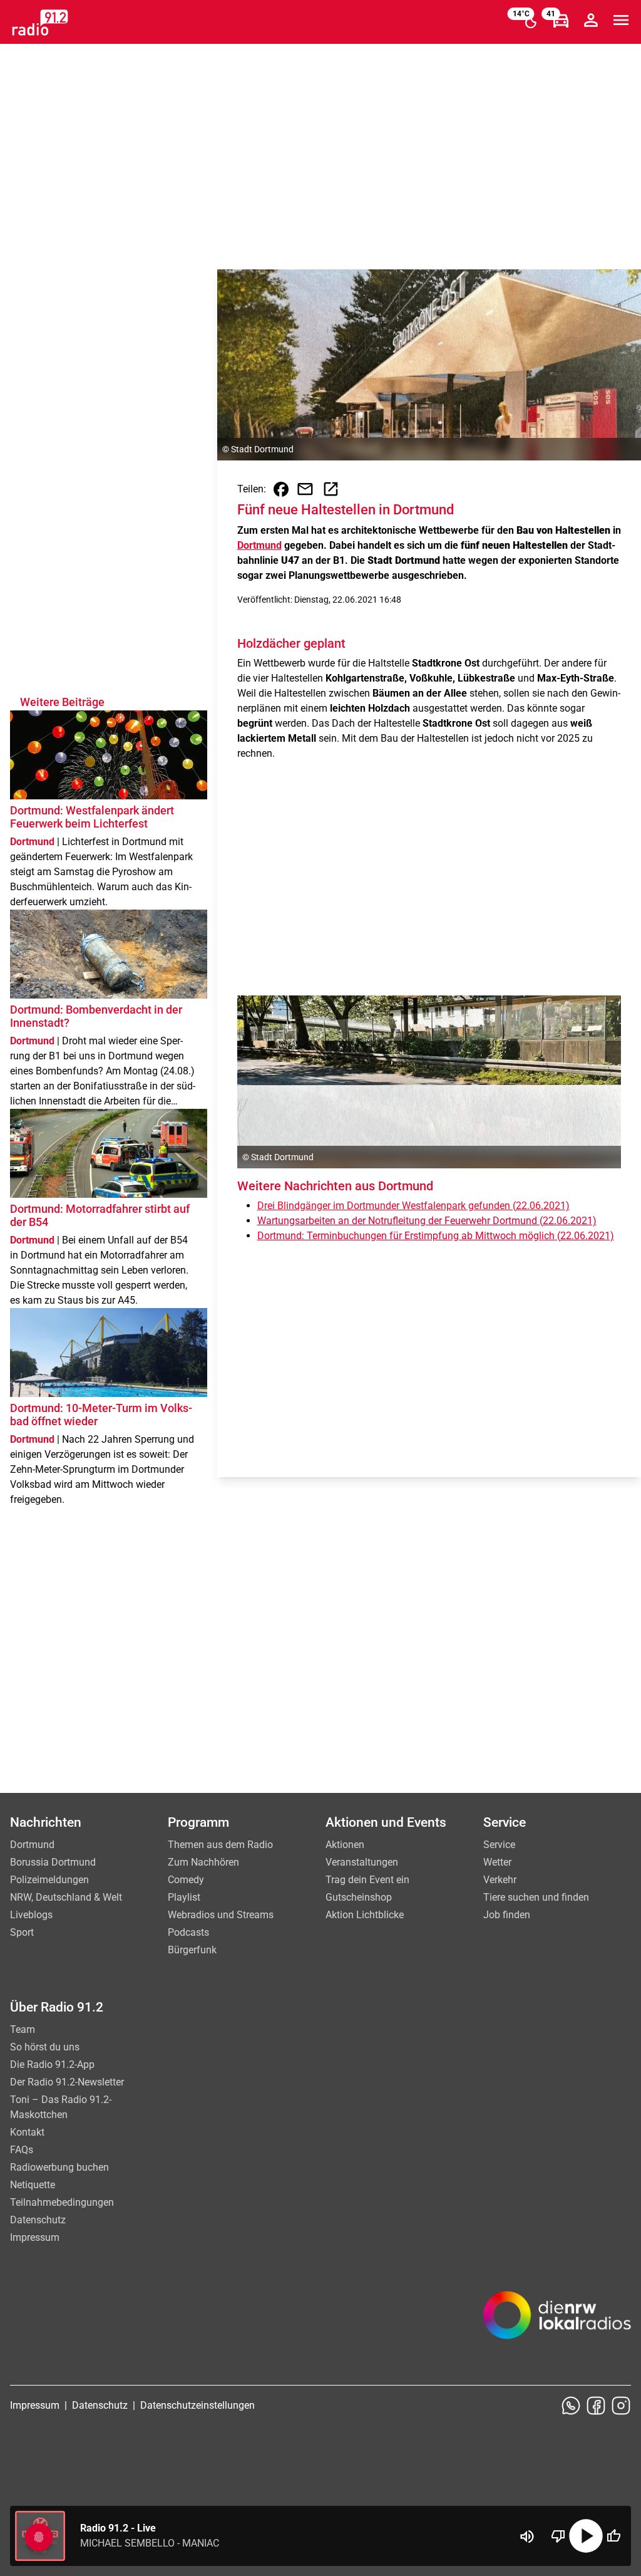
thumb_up (613, 2536)
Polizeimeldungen (49, 1880)
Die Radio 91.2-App (52, 2064)
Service (499, 1845)
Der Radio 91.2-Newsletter (67, 2082)
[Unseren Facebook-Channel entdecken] (596, 2406)
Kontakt (27, 2132)
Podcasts (188, 1932)
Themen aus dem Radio (220, 1845)
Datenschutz (38, 2220)
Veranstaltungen (362, 1862)
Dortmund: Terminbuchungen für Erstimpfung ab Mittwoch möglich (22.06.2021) (436, 1236)
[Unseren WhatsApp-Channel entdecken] (571, 2406)
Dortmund (259, 545)
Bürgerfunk (192, 1950)
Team (23, 2029)
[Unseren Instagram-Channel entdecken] (621, 2406)
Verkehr (500, 1880)
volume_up (527, 2537)
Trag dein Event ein (367, 1880)
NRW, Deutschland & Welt (66, 1897)
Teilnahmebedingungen (62, 2202)
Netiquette (33, 2185)
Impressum (35, 2237)
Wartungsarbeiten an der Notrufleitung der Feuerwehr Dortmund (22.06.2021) (427, 1221)
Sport (22, 1932)
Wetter (497, 1862)
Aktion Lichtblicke (365, 1915)
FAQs (22, 2150)
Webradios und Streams (221, 1915)
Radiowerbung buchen (59, 2167)
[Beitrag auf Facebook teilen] (281, 489)
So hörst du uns (45, 2047)
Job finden (507, 1915)
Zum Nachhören (203, 1862)
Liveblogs (31, 1915)
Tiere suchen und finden (536, 1897)
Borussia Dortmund (53, 1862)
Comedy (186, 1880)
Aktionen (345, 1845)
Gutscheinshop (359, 1897)
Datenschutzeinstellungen (197, 2405)
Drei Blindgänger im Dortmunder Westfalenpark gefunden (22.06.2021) (413, 1206)
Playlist (184, 1897)
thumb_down (558, 2536)
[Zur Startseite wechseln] (40, 23)
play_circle (586, 2536)
